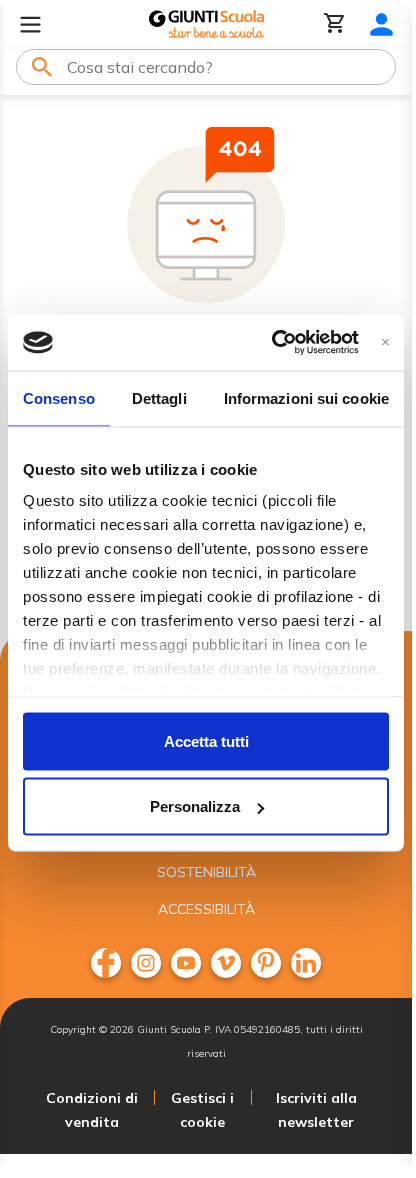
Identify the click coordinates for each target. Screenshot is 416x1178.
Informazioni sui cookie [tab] (306, 397)
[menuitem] (106, 963)
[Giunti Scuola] (206, 24)
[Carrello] (335, 24)
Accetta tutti (206, 740)
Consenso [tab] (59, 397)
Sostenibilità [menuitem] (206, 872)
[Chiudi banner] (385, 342)
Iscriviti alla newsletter (316, 1110)
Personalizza (195, 806)
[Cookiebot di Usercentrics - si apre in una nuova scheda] (272, 343)
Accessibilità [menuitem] (206, 909)
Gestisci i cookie (202, 1110)
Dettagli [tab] (159, 397)
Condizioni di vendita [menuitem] (92, 1110)
